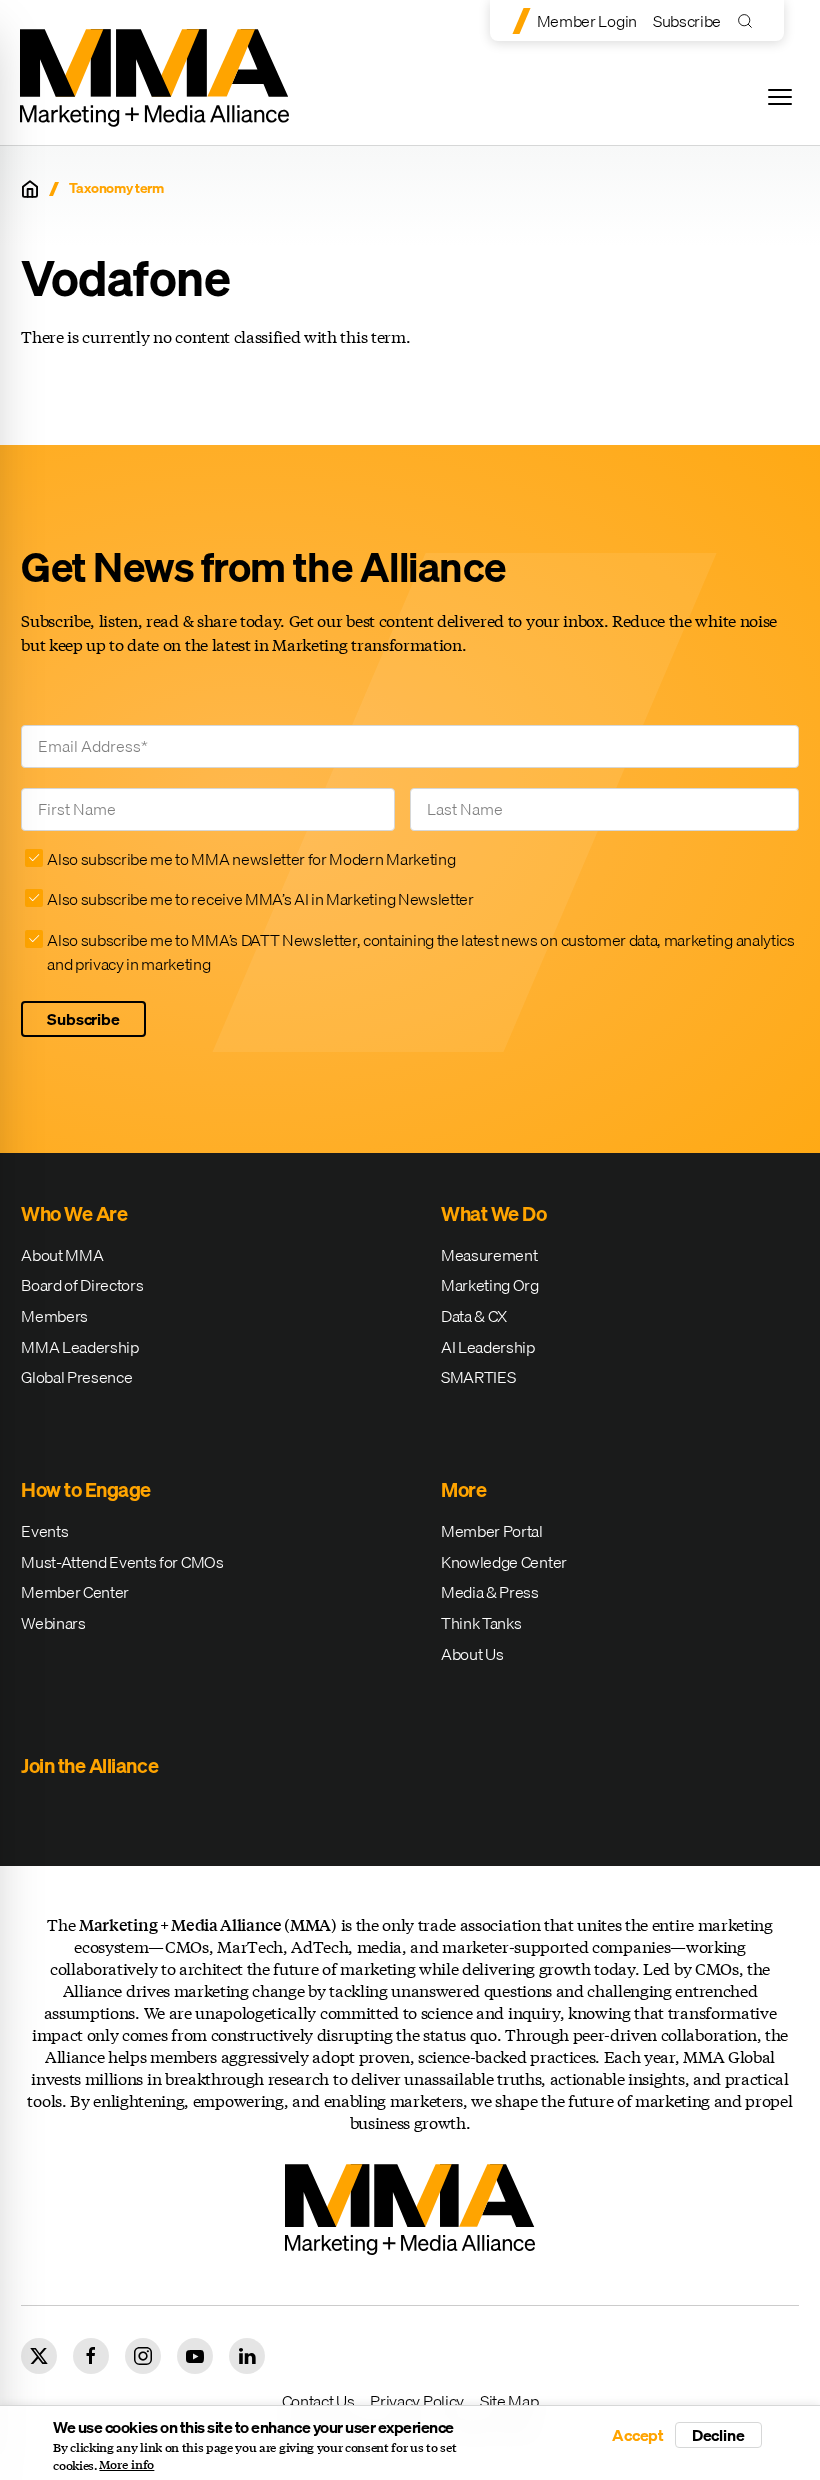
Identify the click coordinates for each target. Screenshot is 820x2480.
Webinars (53, 1623)
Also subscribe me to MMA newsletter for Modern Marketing (251, 859)
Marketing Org (490, 1285)
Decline (718, 2435)
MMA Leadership (80, 1347)
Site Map (509, 2401)
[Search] (749, 20)
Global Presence (76, 1377)
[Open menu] (780, 97)
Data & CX (474, 1316)
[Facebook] (91, 2356)
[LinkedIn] (247, 2356)
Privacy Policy (417, 2401)
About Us (472, 1654)
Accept (638, 2435)
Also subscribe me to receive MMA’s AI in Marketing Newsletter (260, 899)
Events (44, 1531)
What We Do (493, 1213)
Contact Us (318, 2401)
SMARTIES (478, 1377)
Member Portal (492, 1531)
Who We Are (74, 1213)
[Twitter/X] (39, 2356)
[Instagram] (143, 2356)
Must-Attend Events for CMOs (122, 1562)
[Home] (30, 189)
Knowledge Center (504, 1562)
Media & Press (490, 1592)
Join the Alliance (89, 1765)
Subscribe (687, 21)
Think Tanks (481, 1623)
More (463, 1489)
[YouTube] (195, 2356)
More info (126, 2465)
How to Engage (86, 1489)
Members (54, 1316)
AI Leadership (488, 1347)
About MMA (62, 1255)
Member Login (587, 21)
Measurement (489, 1255)
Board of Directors (82, 1285)
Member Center (75, 1592)
